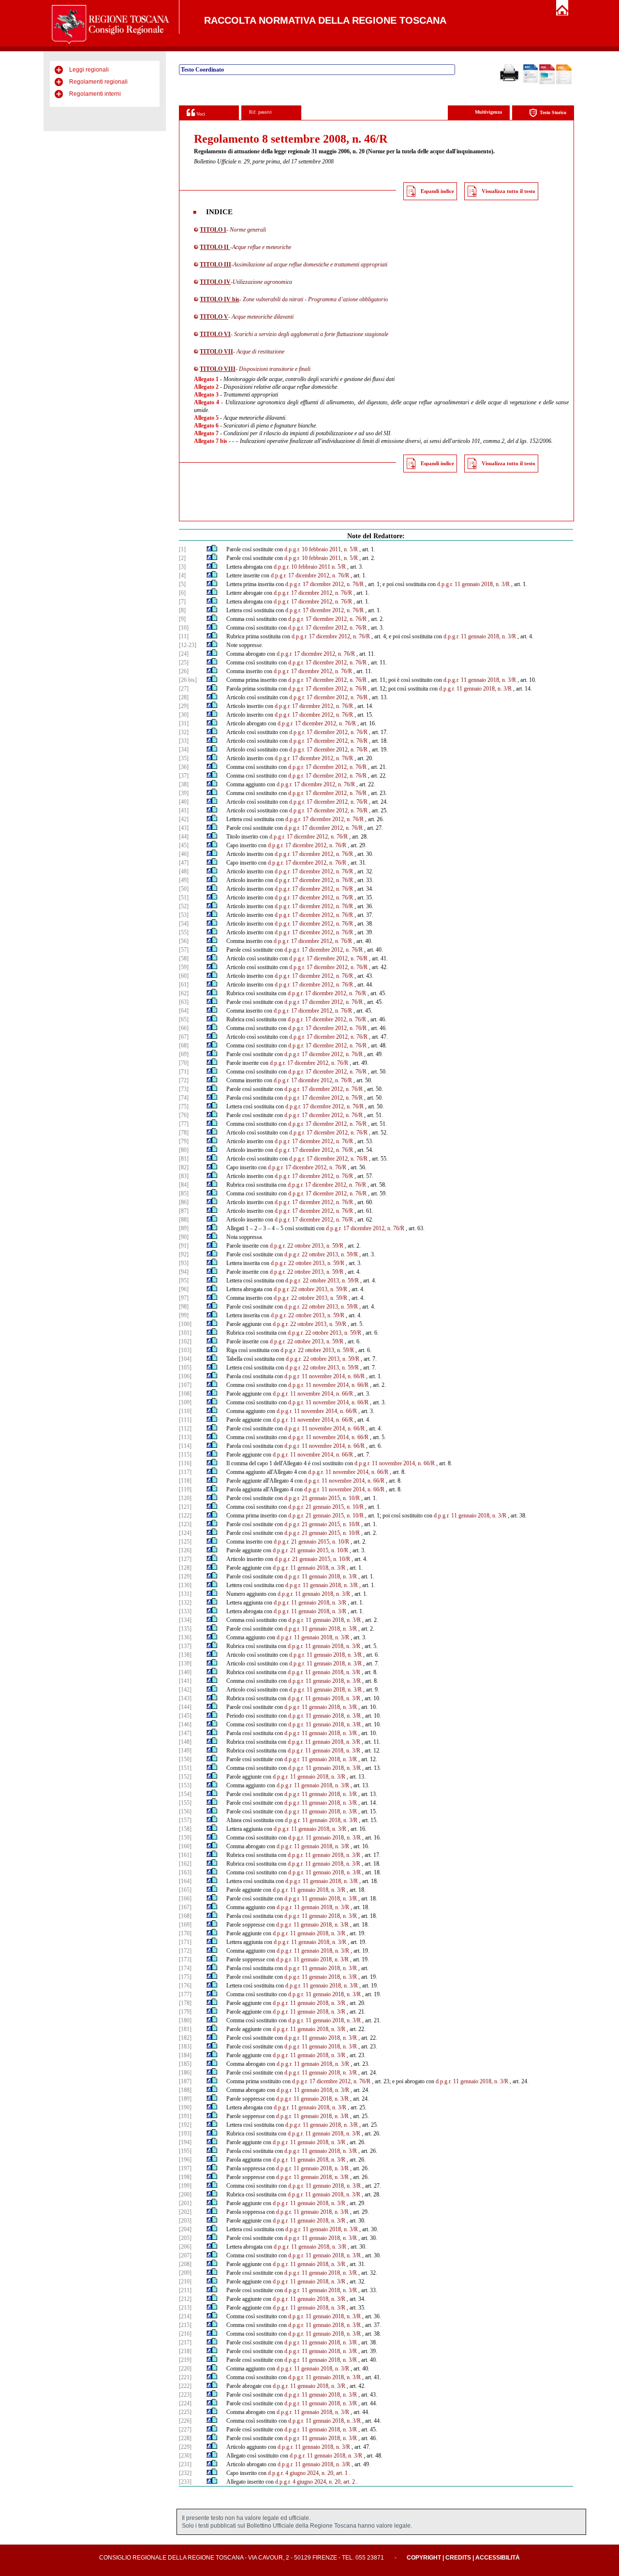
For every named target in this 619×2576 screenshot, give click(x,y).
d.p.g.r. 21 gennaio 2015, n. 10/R (322, 1498)
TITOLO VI (215, 334)
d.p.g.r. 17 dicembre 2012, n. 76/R (310, 575)
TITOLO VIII (218, 369)
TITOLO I (213, 230)
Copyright (424, 2558)
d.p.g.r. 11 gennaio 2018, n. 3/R (473, 584)
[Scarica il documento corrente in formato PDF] (547, 82)
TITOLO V (214, 317)
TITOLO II (215, 247)
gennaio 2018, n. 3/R (488, 689)
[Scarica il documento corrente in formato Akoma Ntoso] (564, 82)
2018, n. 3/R (492, 1516)
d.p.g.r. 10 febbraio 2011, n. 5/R (321, 549)
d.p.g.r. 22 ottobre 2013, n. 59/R (307, 1246)
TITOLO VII (216, 352)
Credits (458, 2558)
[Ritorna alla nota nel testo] (209, 549)
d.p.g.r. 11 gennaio (455, 1516)
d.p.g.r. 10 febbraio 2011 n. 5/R (310, 567)
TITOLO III (215, 265)
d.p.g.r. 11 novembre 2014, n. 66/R (324, 1376)
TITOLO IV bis (220, 299)
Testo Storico (553, 112)
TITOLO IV (215, 282)
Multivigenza (488, 112)
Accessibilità (498, 2558)
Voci (200, 114)
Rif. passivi (260, 112)
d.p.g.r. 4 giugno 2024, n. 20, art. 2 (315, 2482)
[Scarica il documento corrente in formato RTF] (531, 81)
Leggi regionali (89, 70)
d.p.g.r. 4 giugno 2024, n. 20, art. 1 (308, 2473)
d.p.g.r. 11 (451, 689)
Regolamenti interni (95, 94)
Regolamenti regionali (98, 82)
